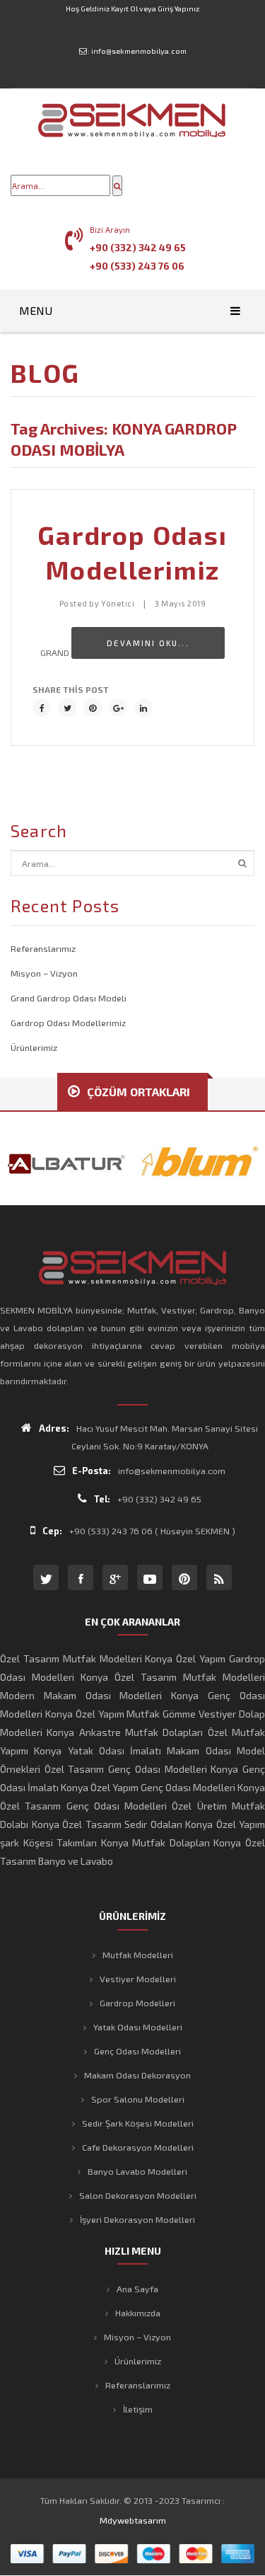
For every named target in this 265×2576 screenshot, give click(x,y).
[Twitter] (67, 708)
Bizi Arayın (110, 230)
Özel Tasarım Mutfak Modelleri (71, 1658)
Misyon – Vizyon (44, 973)
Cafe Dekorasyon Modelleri (138, 2147)
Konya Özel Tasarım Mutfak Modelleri (173, 1677)
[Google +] (118, 708)
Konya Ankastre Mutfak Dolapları (125, 1732)
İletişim (138, 2409)
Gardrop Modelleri (137, 2003)
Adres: (54, 1428)
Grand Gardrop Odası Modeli (69, 998)
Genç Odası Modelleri (137, 2051)
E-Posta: (92, 1471)
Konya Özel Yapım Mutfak (103, 1714)
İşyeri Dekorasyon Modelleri (137, 2219)
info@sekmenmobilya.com (139, 51)
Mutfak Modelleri (138, 1955)
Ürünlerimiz (34, 1047)
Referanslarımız (43, 948)
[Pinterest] (93, 708)
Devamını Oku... (148, 643)
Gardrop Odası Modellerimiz (68, 1023)
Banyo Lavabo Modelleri (137, 2171)
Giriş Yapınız (178, 8)
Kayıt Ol (124, 8)
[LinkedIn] (143, 708)
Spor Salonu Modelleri (138, 2099)
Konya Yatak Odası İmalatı (98, 1750)
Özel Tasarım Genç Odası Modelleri (126, 1769)
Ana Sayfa (137, 2289)
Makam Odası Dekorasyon (137, 2075)
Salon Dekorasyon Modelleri (138, 2195)
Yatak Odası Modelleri (138, 2027)
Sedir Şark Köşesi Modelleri (138, 2123)
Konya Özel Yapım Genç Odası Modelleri (148, 1787)
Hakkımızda (138, 2313)
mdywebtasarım (133, 2520)
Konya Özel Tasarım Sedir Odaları (107, 1824)
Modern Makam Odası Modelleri (81, 1695)
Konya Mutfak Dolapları (155, 1842)
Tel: (102, 1499)
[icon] (46, 1577)
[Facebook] (42, 708)
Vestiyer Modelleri (138, 1979)
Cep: (52, 1531)
